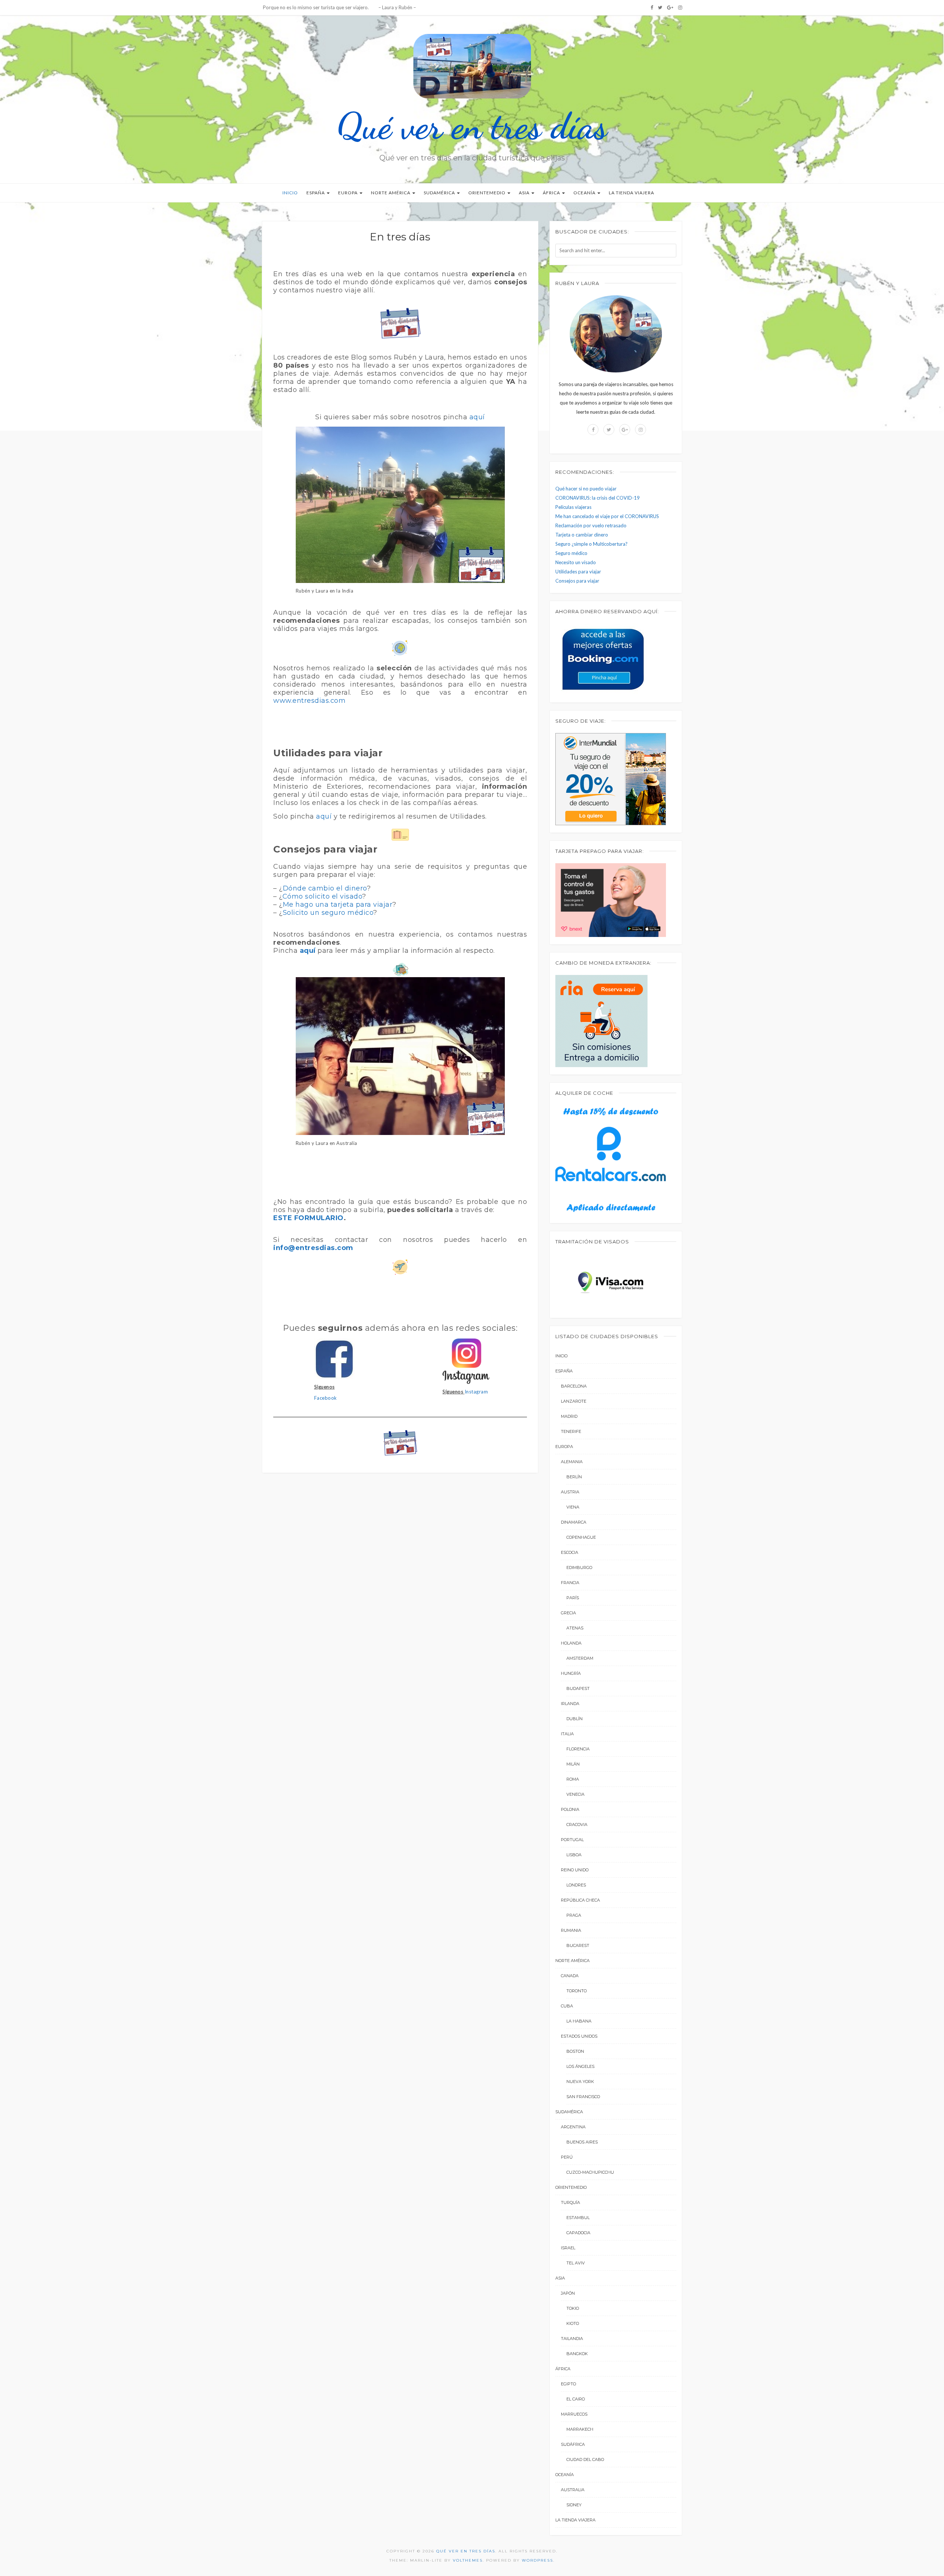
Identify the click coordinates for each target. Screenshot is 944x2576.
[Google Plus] (670, 7)
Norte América (391, 193)
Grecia (568, 1613)
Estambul (578, 2218)
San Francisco (583, 2097)
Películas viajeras (573, 507)
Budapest (578, 1688)
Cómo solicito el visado (322, 896)
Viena (573, 1507)
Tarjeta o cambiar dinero (582, 535)
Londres (576, 1885)
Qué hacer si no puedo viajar (586, 489)
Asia (525, 193)
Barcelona (574, 1386)
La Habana (579, 2021)
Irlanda (570, 1704)
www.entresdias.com (309, 701)
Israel (568, 2248)
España (316, 193)
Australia (573, 2490)
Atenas (575, 1628)
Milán (573, 1764)
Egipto (568, 2384)
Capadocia (578, 2233)
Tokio (573, 2308)
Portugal (572, 1840)
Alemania (572, 1462)
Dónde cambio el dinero (325, 888)
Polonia (570, 1809)
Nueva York (580, 2082)
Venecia (575, 1794)
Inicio (290, 193)
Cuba (567, 2006)
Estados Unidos (579, 2036)
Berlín (574, 1477)
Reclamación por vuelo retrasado (591, 525)
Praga (574, 1915)
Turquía (570, 2202)
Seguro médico (571, 553)
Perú (567, 2157)
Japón (568, 2293)
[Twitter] (660, 7)
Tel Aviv (576, 2263)
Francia (570, 1583)
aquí (477, 417)
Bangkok (577, 2354)
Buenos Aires (582, 2142)
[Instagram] (680, 7)
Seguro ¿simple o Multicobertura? (591, 544)
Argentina (573, 2127)
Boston (575, 2051)
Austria (570, 1492)
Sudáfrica (573, 2444)
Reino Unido (575, 1870)
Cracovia (577, 1825)
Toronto (577, 1991)
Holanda (571, 1643)
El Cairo (576, 2399)
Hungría (571, 1673)
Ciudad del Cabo (585, 2459)
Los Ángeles (580, 2066)
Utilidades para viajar (578, 572)
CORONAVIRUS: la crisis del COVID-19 (598, 498)
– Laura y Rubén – (397, 7)
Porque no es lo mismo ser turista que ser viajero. (315, 7)
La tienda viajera (631, 193)
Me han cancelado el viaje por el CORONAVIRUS (607, 516)
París (573, 1598)
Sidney (574, 2505)
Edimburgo (579, 1568)
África (552, 193)
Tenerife (571, 1431)
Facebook (326, 1398)
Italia (567, 1734)
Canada (570, 1976)
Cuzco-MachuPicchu (590, 2172)
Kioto (573, 2323)
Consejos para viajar (577, 581)
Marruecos (574, 2414)
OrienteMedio (487, 193)
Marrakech (580, 2429)
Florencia (578, 1749)
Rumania (571, 1930)
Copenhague (581, 1537)
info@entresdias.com (313, 1248)
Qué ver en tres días (472, 126)
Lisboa (574, 1855)
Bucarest (578, 1945)
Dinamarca (574, 1522)
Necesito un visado (576, 562)
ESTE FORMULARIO (308, 1218)
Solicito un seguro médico (328, 913)
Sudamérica (440, 193)
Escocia (570, 1552)
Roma (573, 1779)
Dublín (575, 1719)
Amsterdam (580, 1658)
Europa (348, 193)
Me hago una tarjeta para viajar (338, 905)
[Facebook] (652, 7)
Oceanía (585, 193)
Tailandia (572, 2339)
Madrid (569, 1416)
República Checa (580, 1900)
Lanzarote (574, 1401)
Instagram (476, 1392)
